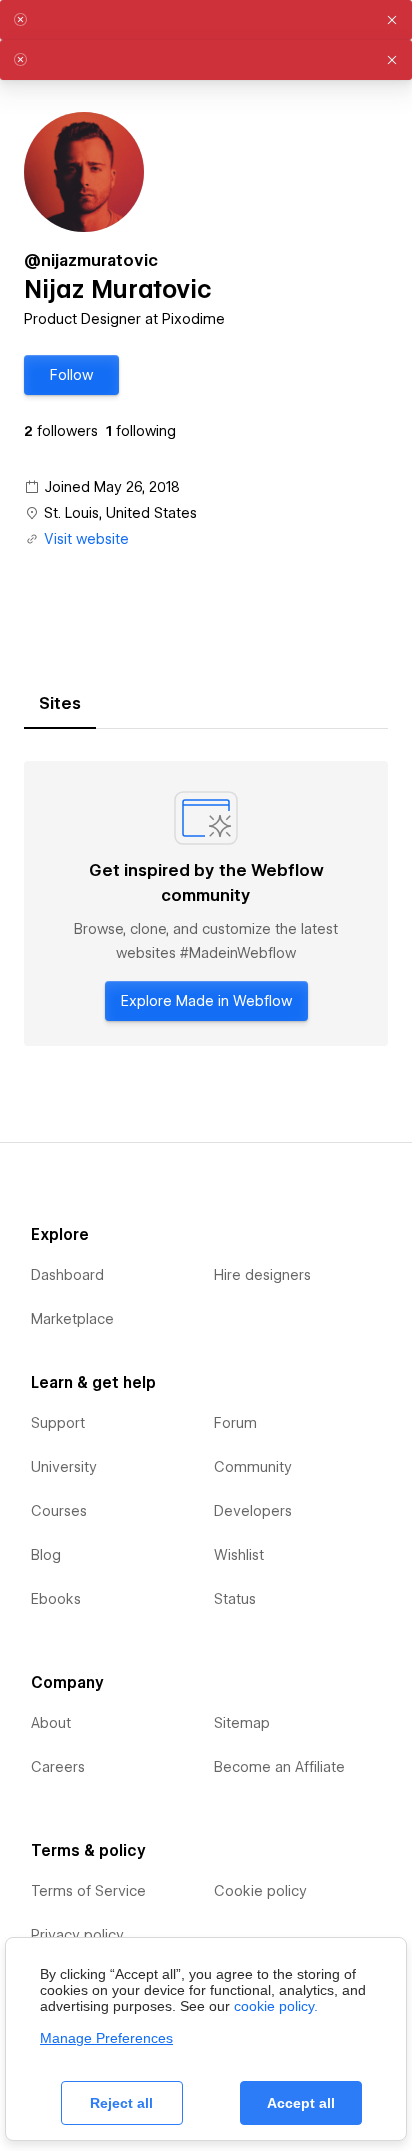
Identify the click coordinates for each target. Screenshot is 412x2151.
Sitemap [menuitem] (242, 1723)
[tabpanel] (206, 903)
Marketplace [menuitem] (72, 1319)
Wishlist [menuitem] (239, 1555)
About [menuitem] (51, 1723)
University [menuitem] (64, 1467)
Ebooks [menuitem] (56, 1599)
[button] (71, 375)
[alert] (206, 20)
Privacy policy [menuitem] (77, 1935)
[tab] (60, 704)
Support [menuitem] (58, 1423)
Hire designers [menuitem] (262, 1275)
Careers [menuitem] (58, 1767)
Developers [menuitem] (253, 1511)
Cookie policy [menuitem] (260, 1891)
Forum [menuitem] (235, 1423)
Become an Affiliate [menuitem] (279, 1767)
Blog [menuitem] (46, 1555)
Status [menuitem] (235, 1599)
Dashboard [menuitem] (67, 1275)
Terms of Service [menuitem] (88, 1891)
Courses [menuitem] (59, 1511)
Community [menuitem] (253, 1467)
